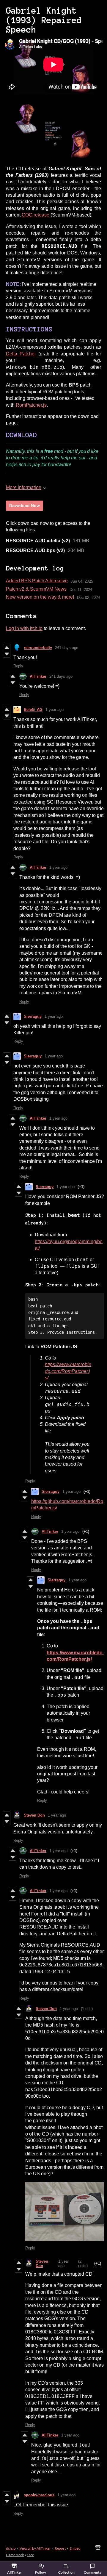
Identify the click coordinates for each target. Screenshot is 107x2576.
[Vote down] (7, 654)
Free (30, 2555)
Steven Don (34, 1815)
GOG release (36, 215)
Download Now (25, 506)
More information (24, 487)
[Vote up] (7, 647)
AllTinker (38, 676)
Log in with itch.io (24, 628)
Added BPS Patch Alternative (37, 581)
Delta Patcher (21, 354)
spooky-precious (39, 2495)
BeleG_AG (33, 710)
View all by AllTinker (35, 2548)
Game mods (15, 2555)
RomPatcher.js (31, 405)
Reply (18, 666)
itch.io (11, 2548)
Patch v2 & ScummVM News (36, 589)
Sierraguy (33, 1016)
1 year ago (55, 710)
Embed (75, 2548)
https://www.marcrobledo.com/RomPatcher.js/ (68, 1371)
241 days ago (67, 648)
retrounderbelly (38, 648)
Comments (92, 2572)
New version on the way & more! (40, 597)
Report (60, 2548)
